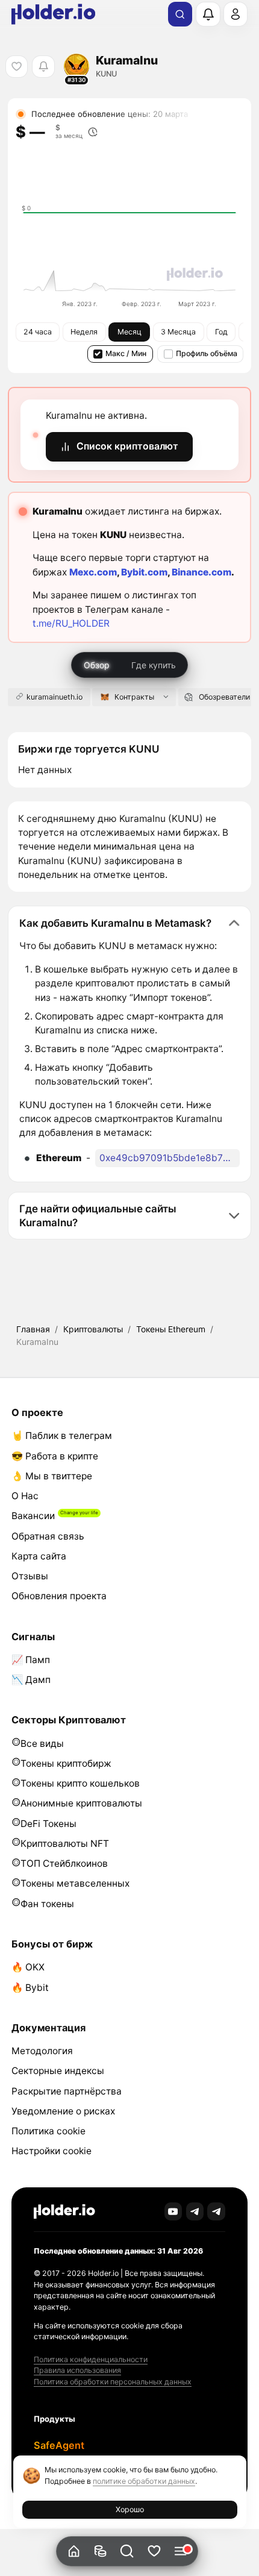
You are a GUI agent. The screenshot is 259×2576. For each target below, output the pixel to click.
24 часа (38, 332)
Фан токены (47, 1904)
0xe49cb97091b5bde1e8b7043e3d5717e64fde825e (170, 1158)
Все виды (42, 1744)
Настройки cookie (51, 2151)
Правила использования (77, 2370)
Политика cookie (48, 2131)
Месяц (129, 332)
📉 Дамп (31, 1680)
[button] (127, 2552)
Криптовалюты (93, 1329)
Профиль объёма (207, 353)
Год (221, 332)
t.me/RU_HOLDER (71, 623)
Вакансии (33, 1516)
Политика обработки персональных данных (113, 2382)
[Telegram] (195, 2211)
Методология (42, 2051)
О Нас (25, 1496)
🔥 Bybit (30, 1988)
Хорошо (130, 2509)
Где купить (154, 665)
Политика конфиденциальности (91, 2359)
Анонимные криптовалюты (81, 1803)
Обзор (97, 665)
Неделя (84, 332)
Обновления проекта (59, 1596)
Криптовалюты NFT (65, 1844)
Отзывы (30, 1576)
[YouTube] (173, 2211)
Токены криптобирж (66, 1763)
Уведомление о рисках (63, 2111)
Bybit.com (144, 572)
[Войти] (236, 14)
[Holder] (64, 2212)
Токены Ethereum (171, 1329)
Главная (33, 1329)
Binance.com (201, 572)
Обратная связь (48, 1536)
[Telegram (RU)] (216, 2211)
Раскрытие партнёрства (67, 2091)
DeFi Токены (48, 1824)
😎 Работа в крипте (55, 1456)
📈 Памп (31, 1660)
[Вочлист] (154, 2552)
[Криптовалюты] (100, 2552)
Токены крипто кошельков (80, 1783)
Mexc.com (93, 572)
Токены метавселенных (75, 1883)
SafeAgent (59, 2445)
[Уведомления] (208, 14)
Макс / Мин (126, 353)
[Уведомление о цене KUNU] (43, 67)
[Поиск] (180, 14)
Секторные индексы (58, 2071)
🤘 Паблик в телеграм (62, 1436)
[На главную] (74, 2552)
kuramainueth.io (55, 697)
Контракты (134, 697)
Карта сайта (39, 1556)
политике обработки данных (144, 2481)
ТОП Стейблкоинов (64, 1863)
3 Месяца (178, 332)
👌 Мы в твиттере (52, 1476)
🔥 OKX (28, 1967)
